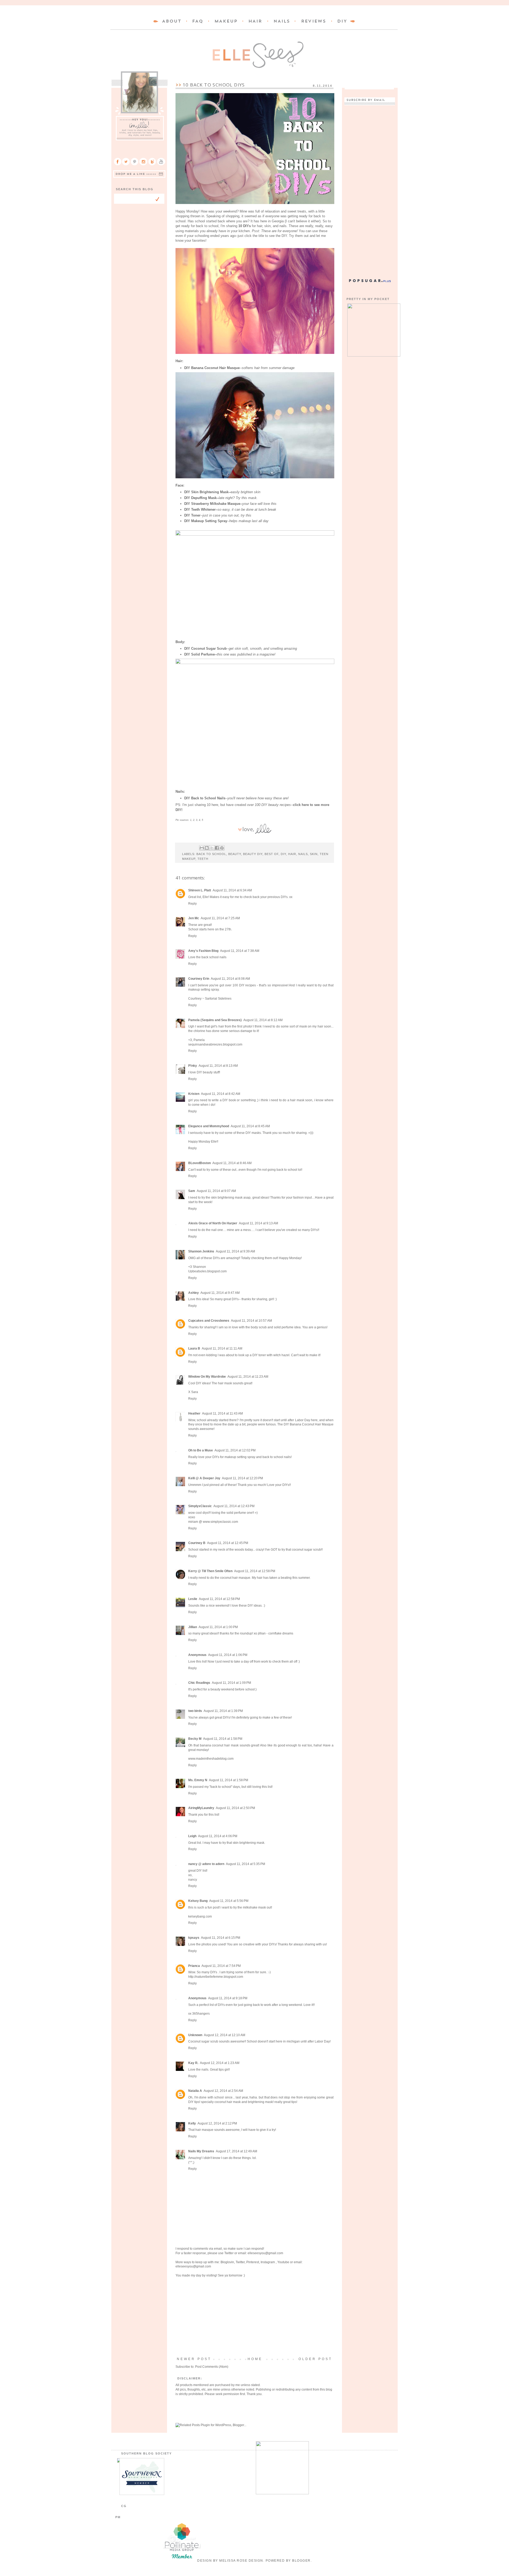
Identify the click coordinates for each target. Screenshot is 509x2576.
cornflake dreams (281, 1633)
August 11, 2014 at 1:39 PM (223, 1711)
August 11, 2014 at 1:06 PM (228, 1655)
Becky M (195, 1739)
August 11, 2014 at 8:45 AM (250, 1126)
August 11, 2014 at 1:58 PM (223, 1739)
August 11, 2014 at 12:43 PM (234, 1506)
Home (255, 2359)
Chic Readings (199, 1683)
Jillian (193, 1627)
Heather (194, 1413)
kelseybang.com (200, 1916)
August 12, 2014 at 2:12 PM (217, 2123)
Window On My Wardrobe (207, 1377)
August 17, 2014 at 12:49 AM (236, 2151)
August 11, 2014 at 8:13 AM (218, 1066)
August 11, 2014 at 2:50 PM (235, 1808)
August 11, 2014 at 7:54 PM (221, 1966)
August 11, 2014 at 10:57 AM (251, 1321)
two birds (195, 1711)
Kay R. (193, 2063)
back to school (211, 854)
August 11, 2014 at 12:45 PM (228, 1543)
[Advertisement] (254, 2317)
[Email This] (202, 848)
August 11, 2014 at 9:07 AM (216, 1191)
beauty (235, 854)
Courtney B (197, 1543)
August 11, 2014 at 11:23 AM (248, 1377)
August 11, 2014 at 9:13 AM (258, 1223)
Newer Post (194, 2359)
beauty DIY (253, 854)
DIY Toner (192, 515)
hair (292, 854)
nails (303, 854)
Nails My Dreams (201, 2151)
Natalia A (195, 2091)
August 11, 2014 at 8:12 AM (263, 1020)
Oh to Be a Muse (201, 1450)
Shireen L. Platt (200, 890)
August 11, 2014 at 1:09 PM (231, 1683)
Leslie (193, 1599)
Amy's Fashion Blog (203, 951)
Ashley (194, 1293)
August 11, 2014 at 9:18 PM (228, 1998)
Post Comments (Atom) (212, 2367)
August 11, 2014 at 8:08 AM (230, 979)
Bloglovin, (228, 2262)
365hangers (201, 2014)
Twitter (229, 2253)
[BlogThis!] (207, 848)
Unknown (195, 2035)
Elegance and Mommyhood (209, 1126)
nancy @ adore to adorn (206, 1864)
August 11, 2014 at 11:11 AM (222, 1348)
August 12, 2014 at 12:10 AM (225, 2035)
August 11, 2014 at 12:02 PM (235, 1450)
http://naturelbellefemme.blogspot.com (216, 1977)
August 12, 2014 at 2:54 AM (223, 2091)
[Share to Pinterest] (222, 848)
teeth (203, 859)
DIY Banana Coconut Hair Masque (212, 368)
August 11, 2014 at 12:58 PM (255, 1571)
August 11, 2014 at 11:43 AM (222, 1413)
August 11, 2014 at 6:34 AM (232, 890)
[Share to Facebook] (217, 848)
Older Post (315, 2359)
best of (272, 854)
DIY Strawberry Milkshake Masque (212, 504)
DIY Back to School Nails (205, 798)
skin (314, 854)
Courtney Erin (199, 979)
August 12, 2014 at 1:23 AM (220, 2063)
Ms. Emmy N (198, 1780)
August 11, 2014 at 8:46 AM (232, 1163)
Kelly (192, 2123)
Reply (192, 904)
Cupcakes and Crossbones (209, 1321)
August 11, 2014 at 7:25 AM (220, 918)
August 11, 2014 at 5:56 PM (229, 1901)
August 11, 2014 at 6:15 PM (221, 1938)
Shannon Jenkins (201, 1251)
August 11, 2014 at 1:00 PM (218, 1627)
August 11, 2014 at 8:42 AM (221, 1094)
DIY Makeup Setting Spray (206, 521)
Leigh (192, 1836)
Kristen (194, 1094)
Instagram (268, 2262)
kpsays (194, 1938)
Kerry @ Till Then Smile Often (210, 1571)
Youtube (283, 2262)
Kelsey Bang (198, 1901)
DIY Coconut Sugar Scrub (205, 649)
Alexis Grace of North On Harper (213, 1223)
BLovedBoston (199, 1163)
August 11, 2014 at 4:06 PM (218, 1836)
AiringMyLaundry (201, 1808)
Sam (192, 1191)
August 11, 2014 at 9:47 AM (220, 1293)
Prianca (194, 1966)
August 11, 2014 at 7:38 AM (240, 951)
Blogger (301, 2561)
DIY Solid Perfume (199, 654)
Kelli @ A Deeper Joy (204, 1478)
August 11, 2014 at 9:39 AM (235, 1251)
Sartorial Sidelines (218, 999)
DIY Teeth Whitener (200, 509)
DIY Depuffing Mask (200, 498)
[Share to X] (212, 848)
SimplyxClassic (200, 1506)
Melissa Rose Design (241, 2561)
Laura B (194, 1348)
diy (283, 854)
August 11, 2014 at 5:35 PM (245, 1864)
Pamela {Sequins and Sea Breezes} (215, 1020)
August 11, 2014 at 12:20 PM (242, 1478)
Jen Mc (194, 918)
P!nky (193, 1066)
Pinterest (253, 2262)
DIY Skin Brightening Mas (205, 492)
